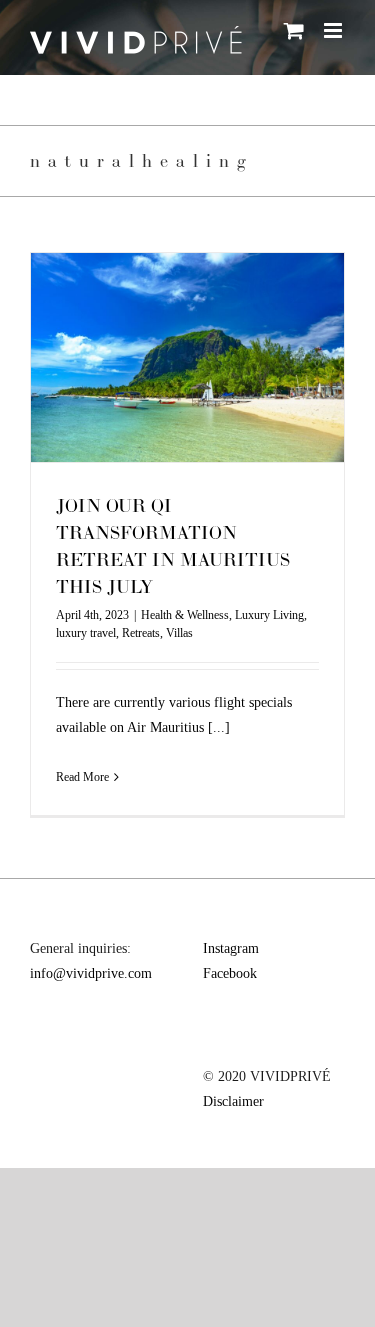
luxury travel (86, 633)
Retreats (141, 633)
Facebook (230, 973)
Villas (179, 633)
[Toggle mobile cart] (294, 30)
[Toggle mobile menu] (334, 30)
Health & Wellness (185, 615)
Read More (82, 777)
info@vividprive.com (91, 973)
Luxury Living (269, 615)
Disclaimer (233, 1101)
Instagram (231, 948)
